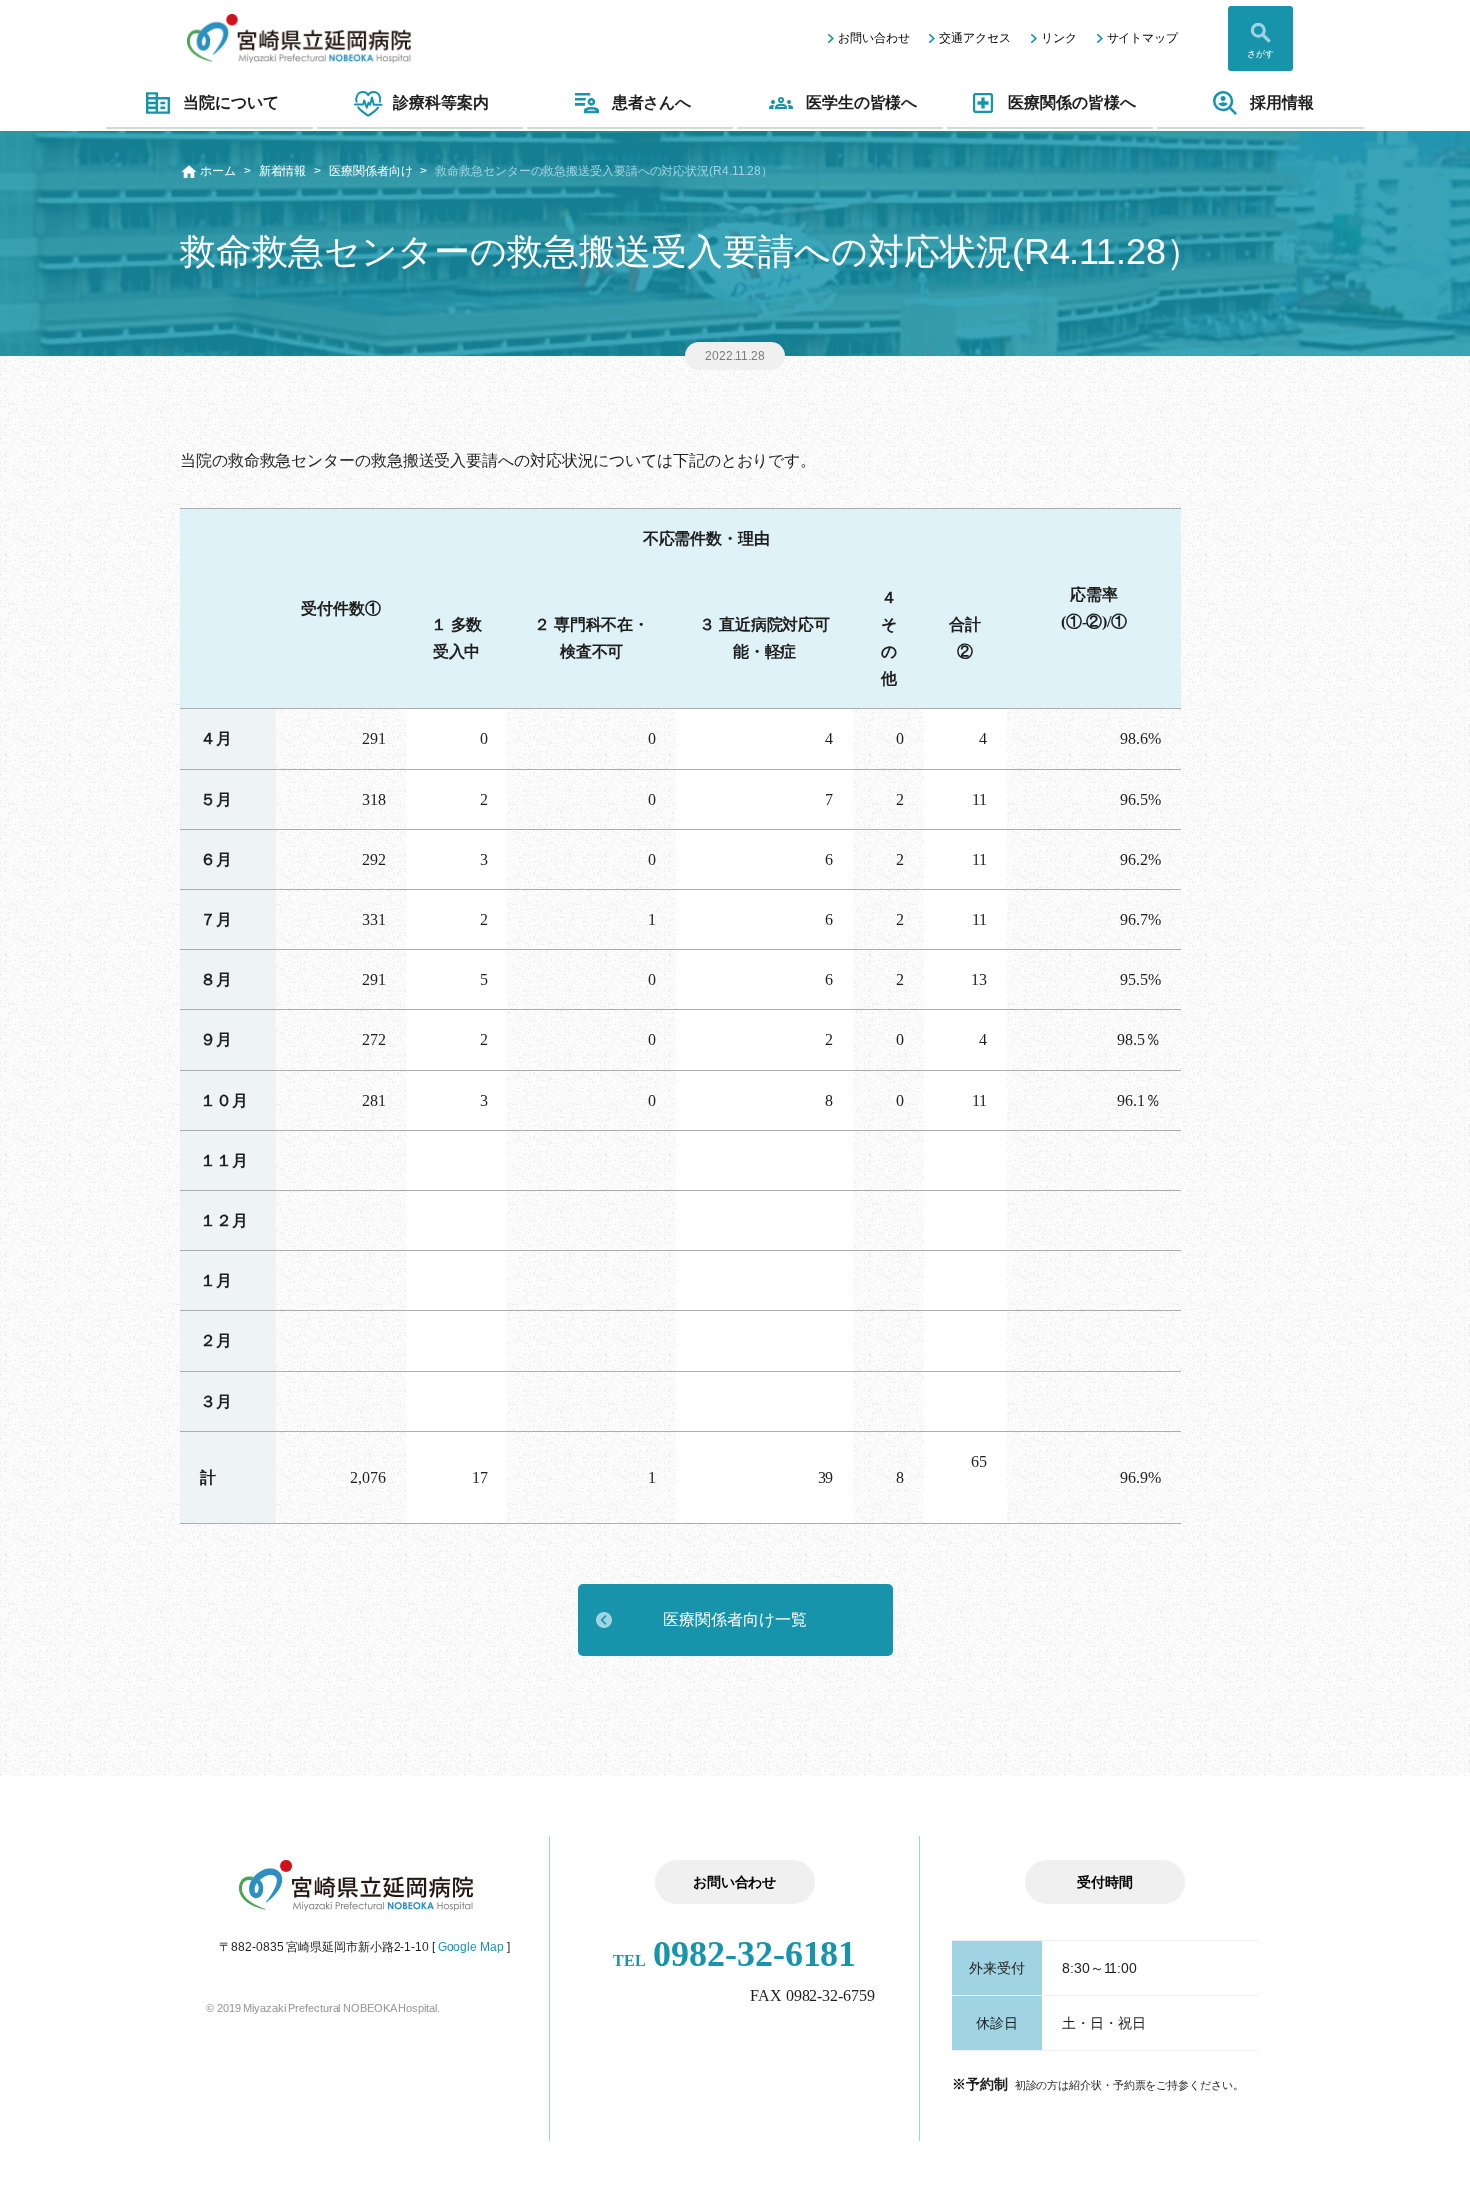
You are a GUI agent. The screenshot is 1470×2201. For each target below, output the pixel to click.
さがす (1260, 54)
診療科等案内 (440, 102)
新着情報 (283, 171)
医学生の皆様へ (861, 102)
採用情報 (1282, 102)
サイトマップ (1142, 38)
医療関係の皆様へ (1071, 102)
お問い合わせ (873, 38)
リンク (1059, 38)
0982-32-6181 (735, 1954)
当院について (230, 102)
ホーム (218, 171)
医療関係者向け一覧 (734, 1619)
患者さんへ (652, 102)
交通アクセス (974, 38)
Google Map (471, 1947)
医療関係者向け (370, 171)
